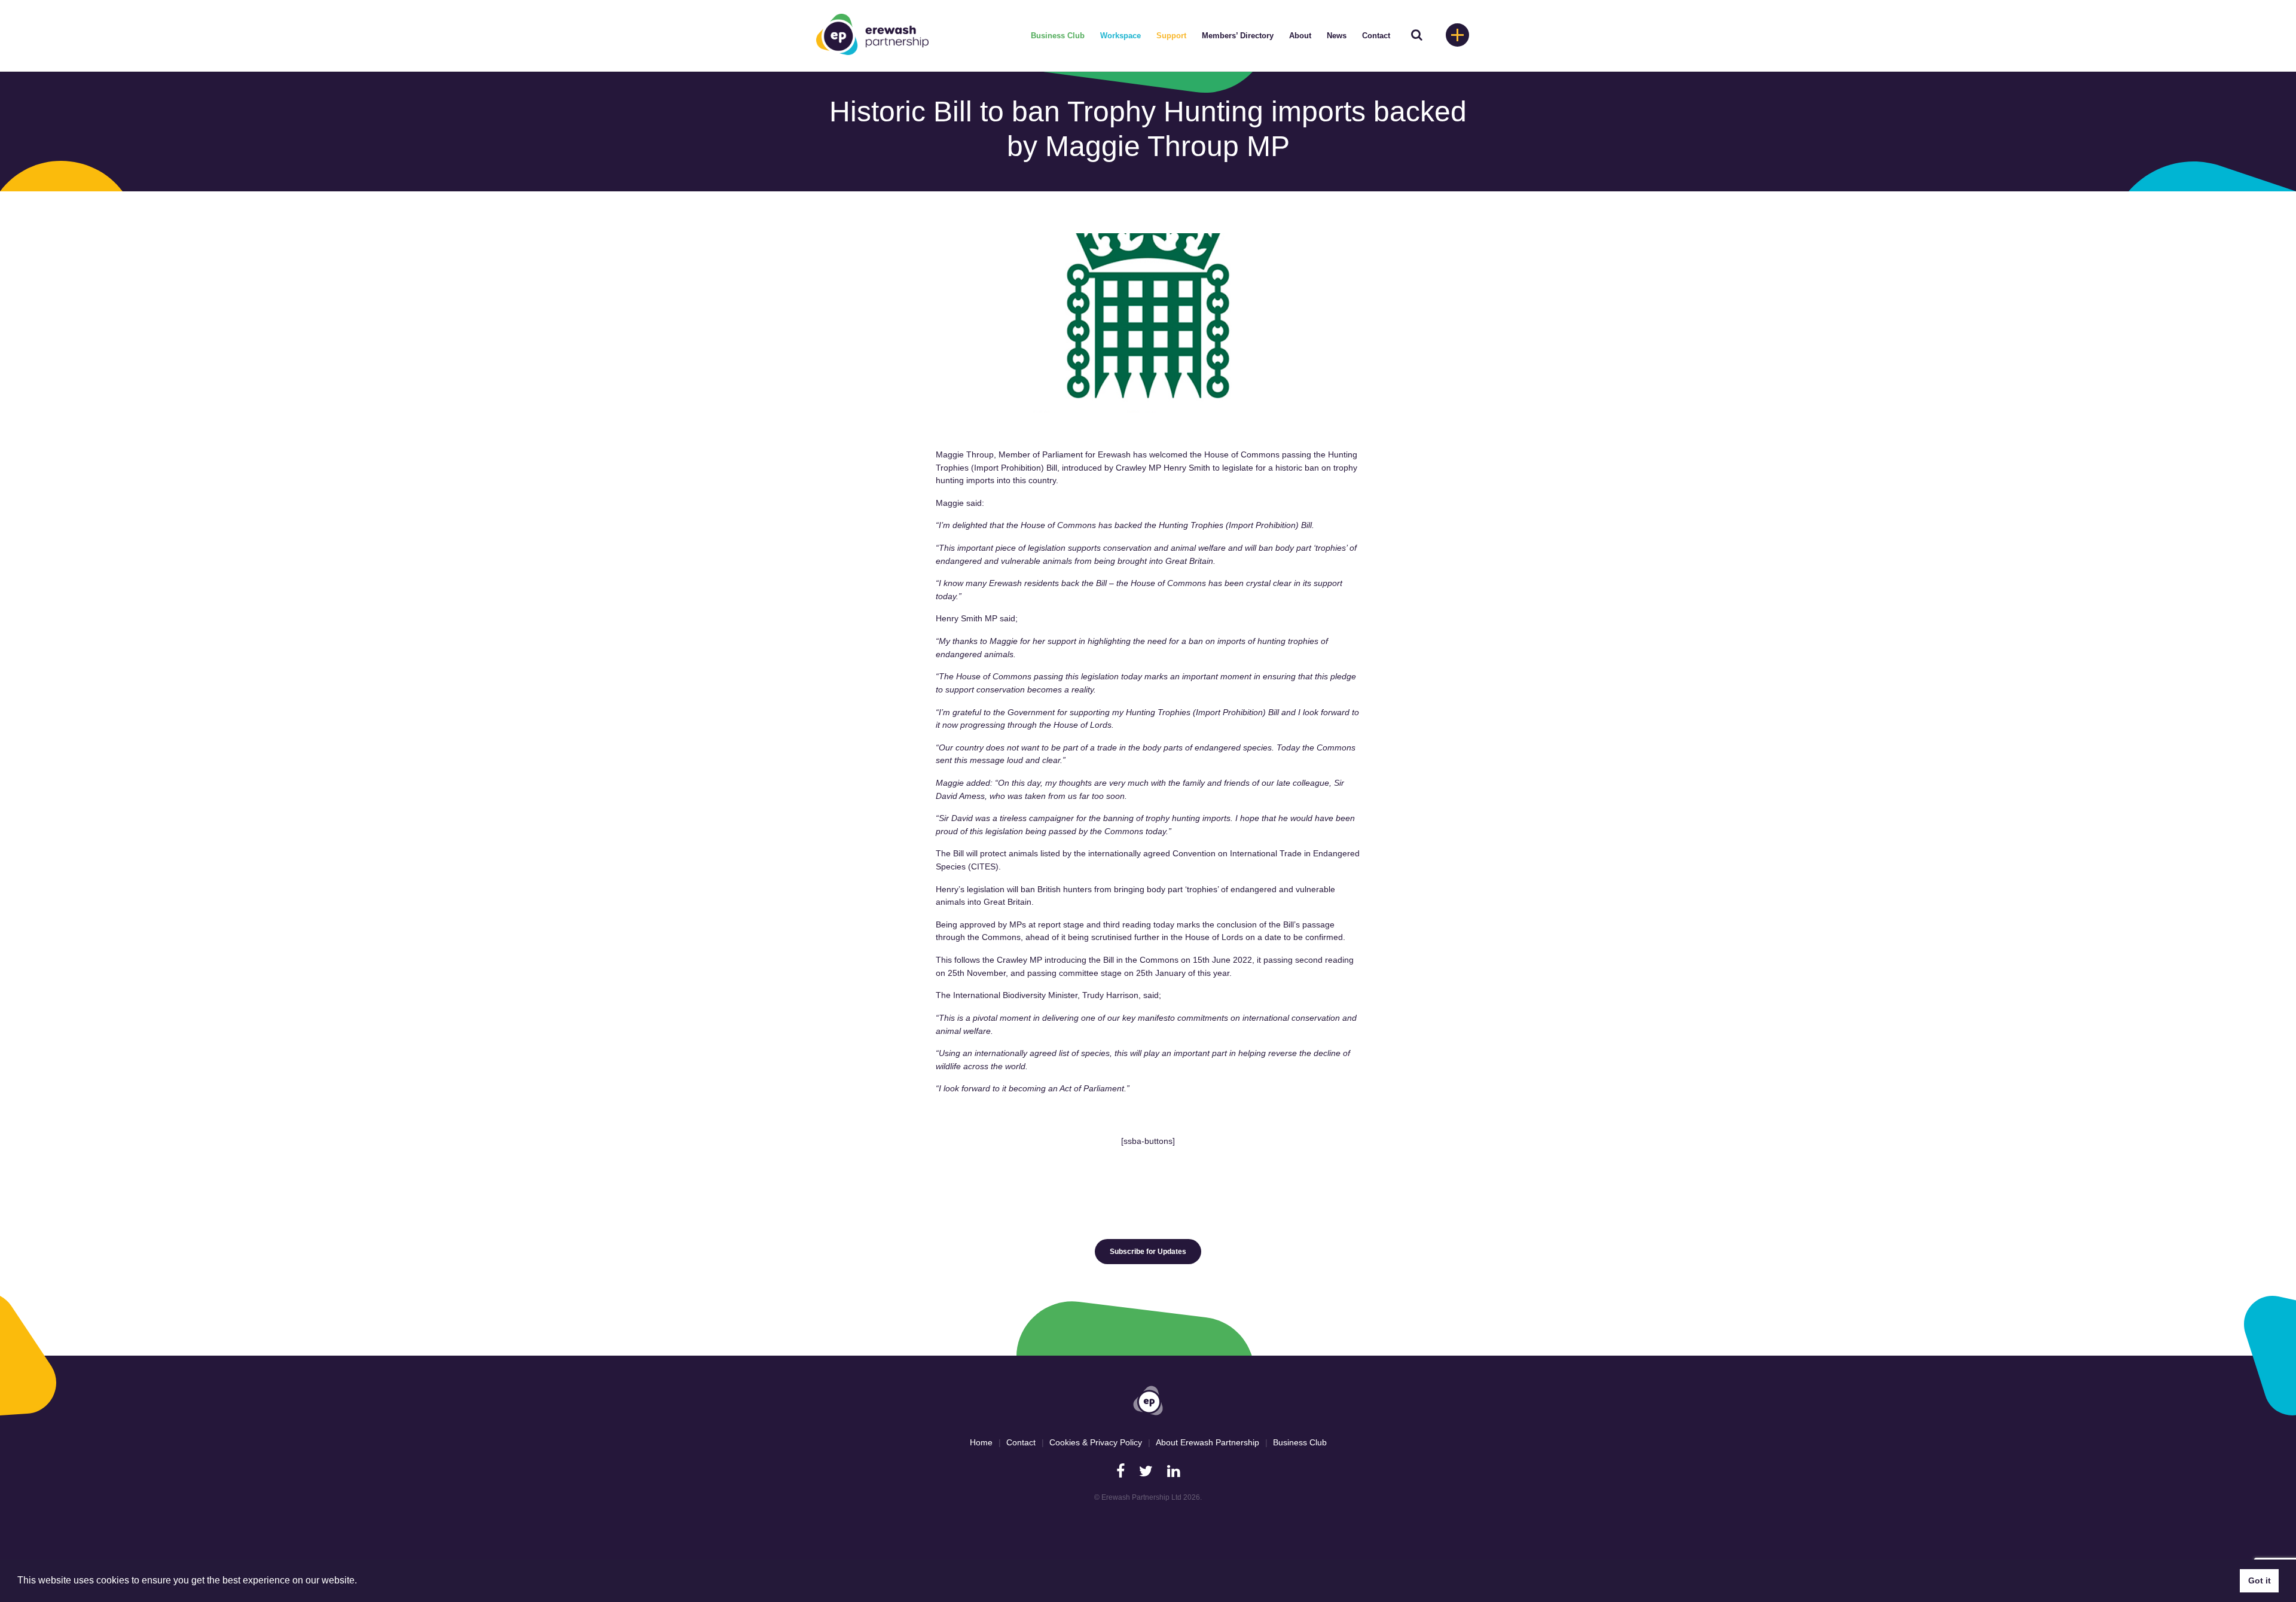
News (1337, 36)
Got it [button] (2260, 1580)
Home (981, 1442)
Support (1171, 36)
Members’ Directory (1238, 36)
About (1300, 36)
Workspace (1120, 36)
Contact (1376, 36)
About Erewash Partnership (1207, 1442)
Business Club (1058, 36)
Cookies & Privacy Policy (1096, 1442)
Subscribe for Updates (1148, 1252)
